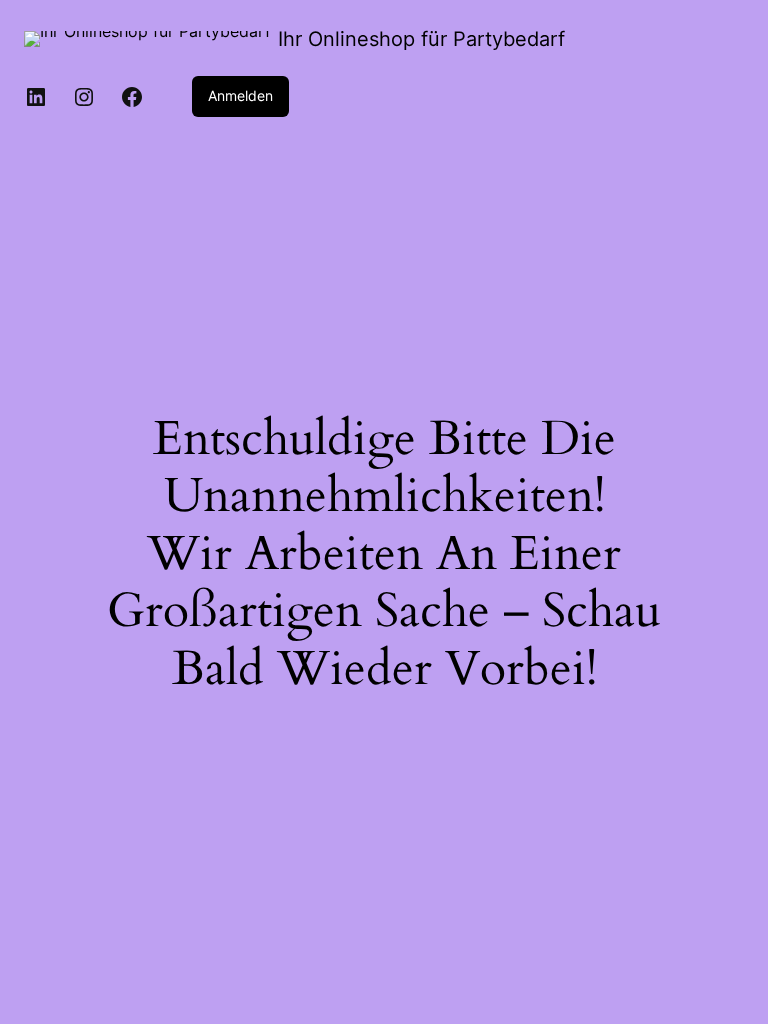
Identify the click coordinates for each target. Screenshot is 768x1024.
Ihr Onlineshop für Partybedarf (421, 39)
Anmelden (240, 95)
